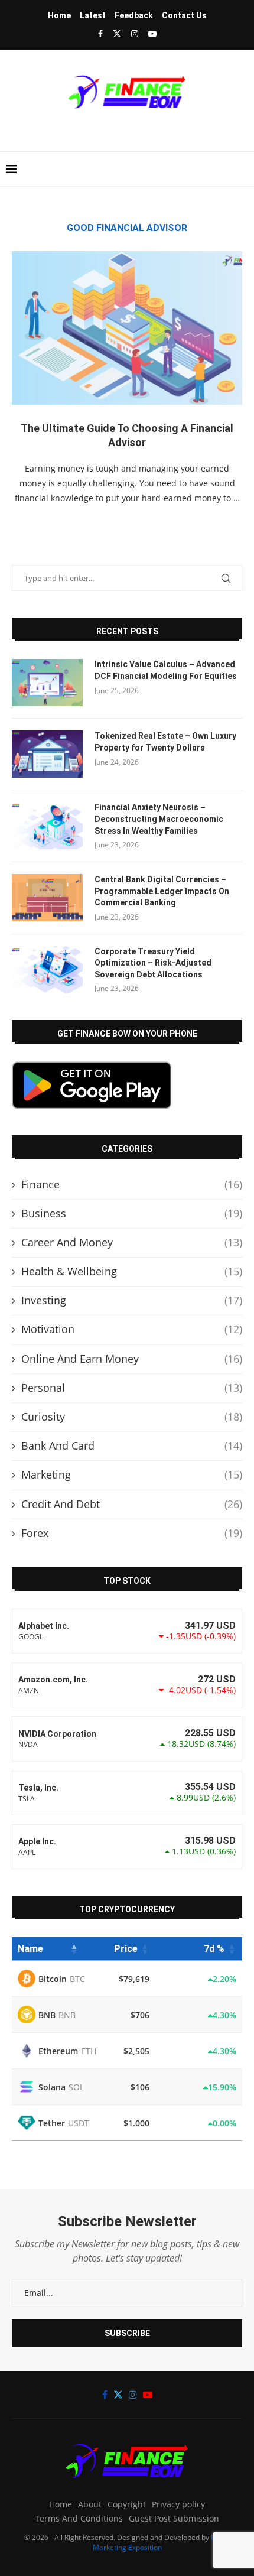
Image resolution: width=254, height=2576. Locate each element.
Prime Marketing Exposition (162, 2542)
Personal (132, 1388)
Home (59, 15)
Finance (132, 1184)
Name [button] (30, 1949)
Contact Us (184, 15)
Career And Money (132, 1242)
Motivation (132, 1329)
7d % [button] (214, 1949)
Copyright (127, 2504)
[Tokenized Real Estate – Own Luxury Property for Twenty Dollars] (47, 754)
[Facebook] (100, 33)
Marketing (132, 1474)
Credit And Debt (132, 1504)
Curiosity (132, 1417)
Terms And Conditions (79, 2518)
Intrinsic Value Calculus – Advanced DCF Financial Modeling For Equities (166, 670)
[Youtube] (152, 33)
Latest (93, 15)
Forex (132, 1533)
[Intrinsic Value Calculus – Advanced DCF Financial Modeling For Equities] (47, 683)
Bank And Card (132, 1445)
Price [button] (126, 1949)
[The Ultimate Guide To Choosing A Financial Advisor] (127, 328)
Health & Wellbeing (132, 1271)
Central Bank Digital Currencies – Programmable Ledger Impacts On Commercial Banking (162, 891)
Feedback (134, 15)
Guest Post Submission (174, 2518)
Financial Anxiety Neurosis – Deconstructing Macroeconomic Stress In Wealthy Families (159, 819)
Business (132, 1213)
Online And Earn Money (132, 1359)
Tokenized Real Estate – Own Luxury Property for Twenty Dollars (165, 742)
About (90, 2504)
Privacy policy (178, 2504)
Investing (132, 1300)
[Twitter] (117, 33)
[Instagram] (135, 33)
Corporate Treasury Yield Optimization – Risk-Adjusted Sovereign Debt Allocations (153, 963)
